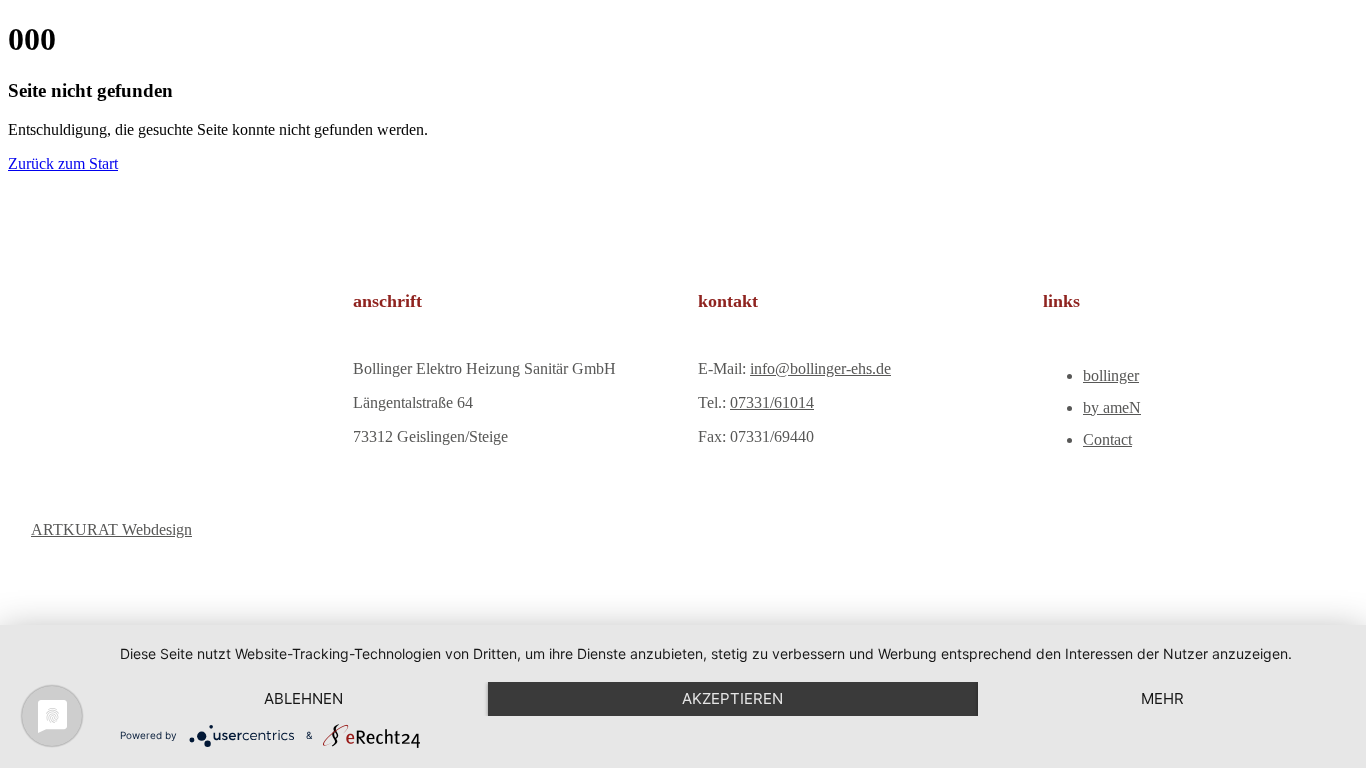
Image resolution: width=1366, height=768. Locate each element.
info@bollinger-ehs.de (820, 368)
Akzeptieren (732, 698)
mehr (1162, 698)
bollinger (1111, 375)
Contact (1107, 439)
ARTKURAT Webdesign (111, 529)
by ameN (1112, 407)
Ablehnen (303, 698)
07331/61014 (772, 402)
